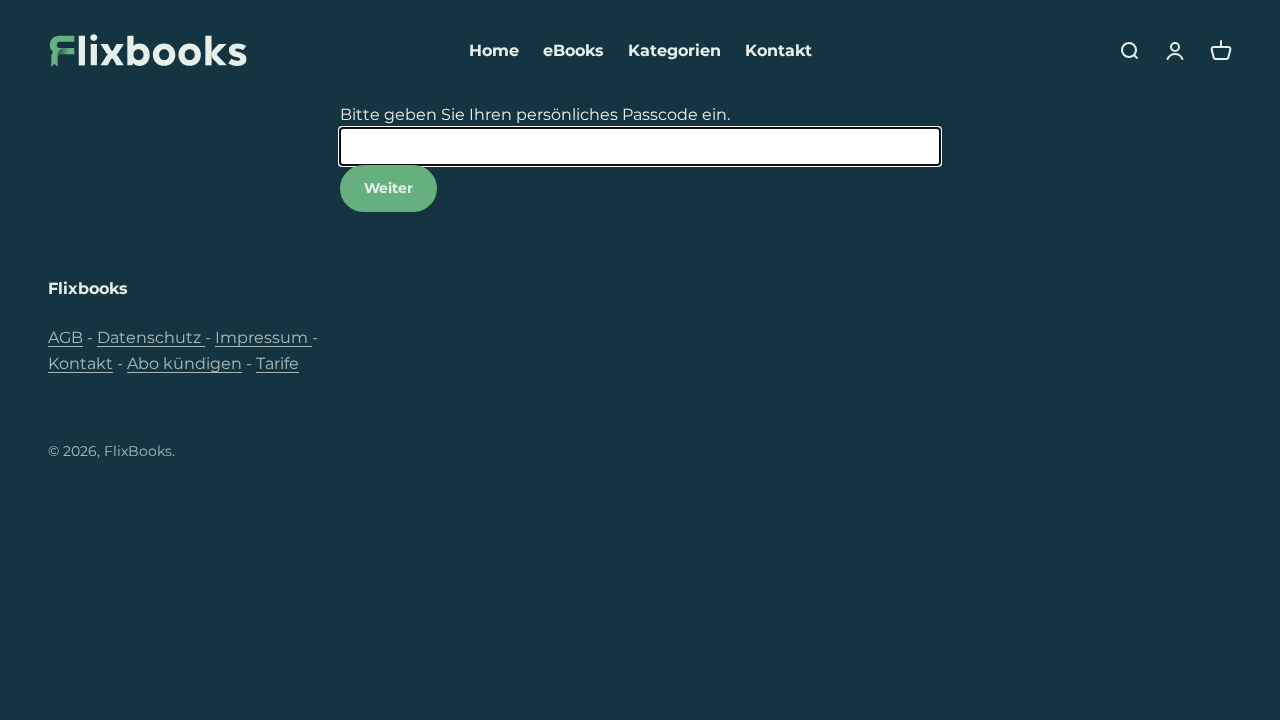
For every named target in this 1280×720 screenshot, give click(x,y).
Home (494, 50)
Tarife (277, 363)
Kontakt (778, 50)
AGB (65, 337)
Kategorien (674, 50)
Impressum (263, 337)
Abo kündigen (184, 363)
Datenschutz (151, 337)
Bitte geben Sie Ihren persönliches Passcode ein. (535, 114)
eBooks (573, 50)
